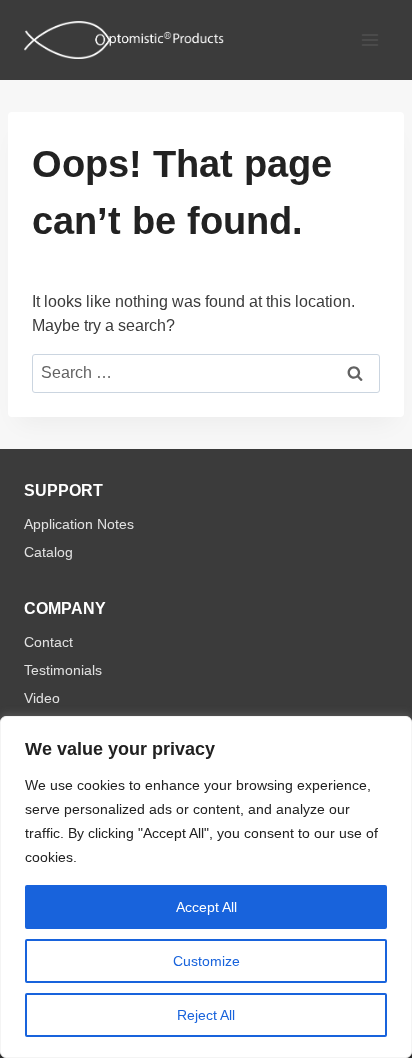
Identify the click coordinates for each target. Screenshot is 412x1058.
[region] (206, 887)
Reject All (206, 1015)
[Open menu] (369, 39)
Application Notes (79, 524)
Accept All (206, 907)
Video (42, 698)
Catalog (48, 552)
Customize (206, 961)
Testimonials (63, 670)
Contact (48, 642)
